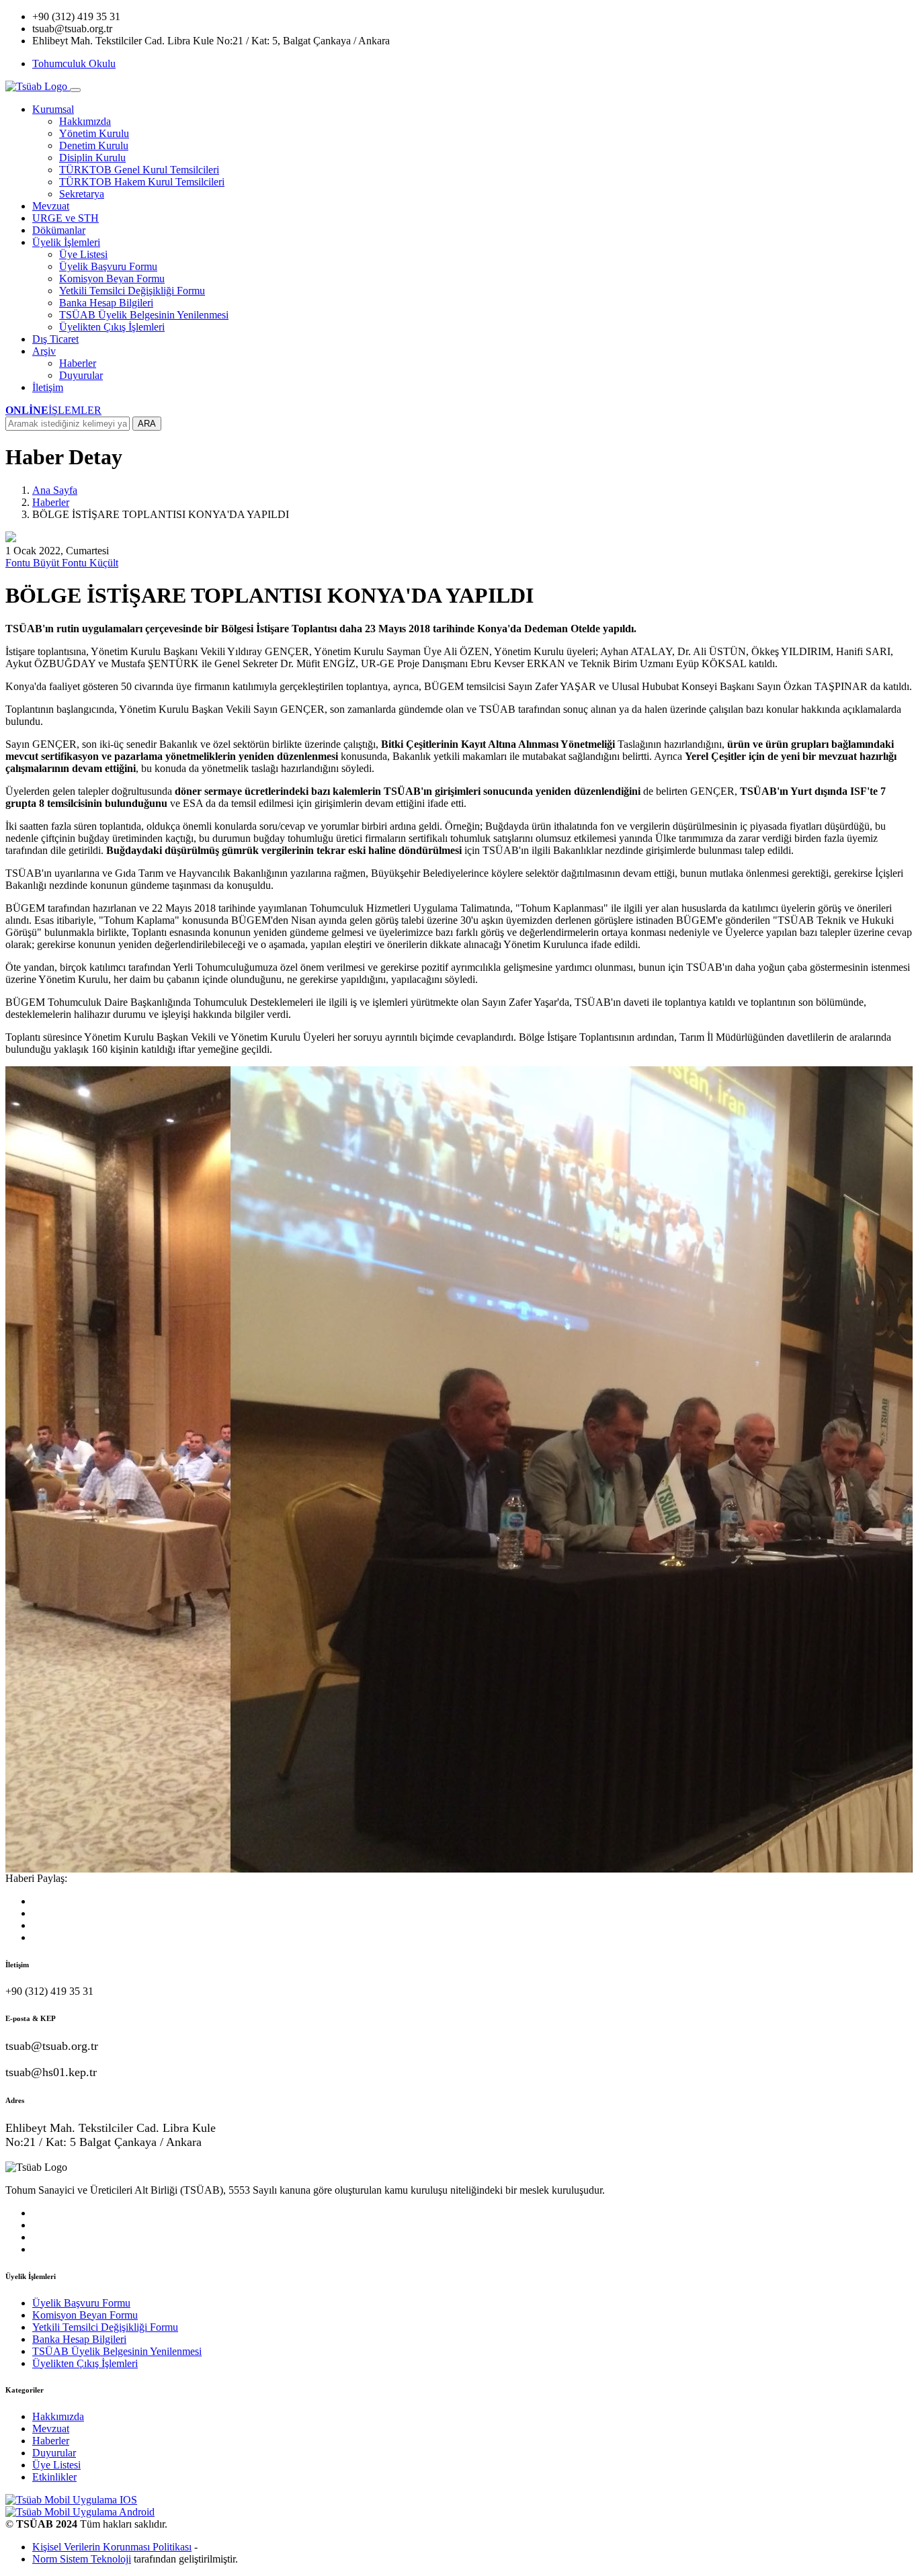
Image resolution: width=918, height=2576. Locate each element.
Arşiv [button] (44, 351)
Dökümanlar (59, 230)
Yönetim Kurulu (94, 133)
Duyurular (81, 375)
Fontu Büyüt (34, 563)
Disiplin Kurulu (92, 158)
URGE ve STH (66, 218)
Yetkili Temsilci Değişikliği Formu (132, 291)
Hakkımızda (85, 121)
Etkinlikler (54, 2477)
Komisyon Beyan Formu (112, 278)
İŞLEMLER (53, 410)
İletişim (48, 387)
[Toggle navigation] (75, 90)
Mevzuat (51, 206)
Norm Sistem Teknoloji (82, 2559)
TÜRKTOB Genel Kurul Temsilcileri (139, 170)
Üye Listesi (83, 254)
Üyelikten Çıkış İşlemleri (112, 327)
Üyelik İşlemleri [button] (66, 242)
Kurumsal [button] (53, 109)
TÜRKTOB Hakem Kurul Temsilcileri (142, 182)
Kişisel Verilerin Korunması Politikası (112, 2547)
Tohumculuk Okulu (74, 63)
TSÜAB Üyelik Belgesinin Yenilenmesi (144, 315)
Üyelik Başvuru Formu (108, 266)
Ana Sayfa (55, 490)
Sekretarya (82, 194)
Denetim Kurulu (94, 145)
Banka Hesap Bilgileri (106, 303)
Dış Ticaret (55, 339)
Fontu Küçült (90, 563)
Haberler (78, 363)
